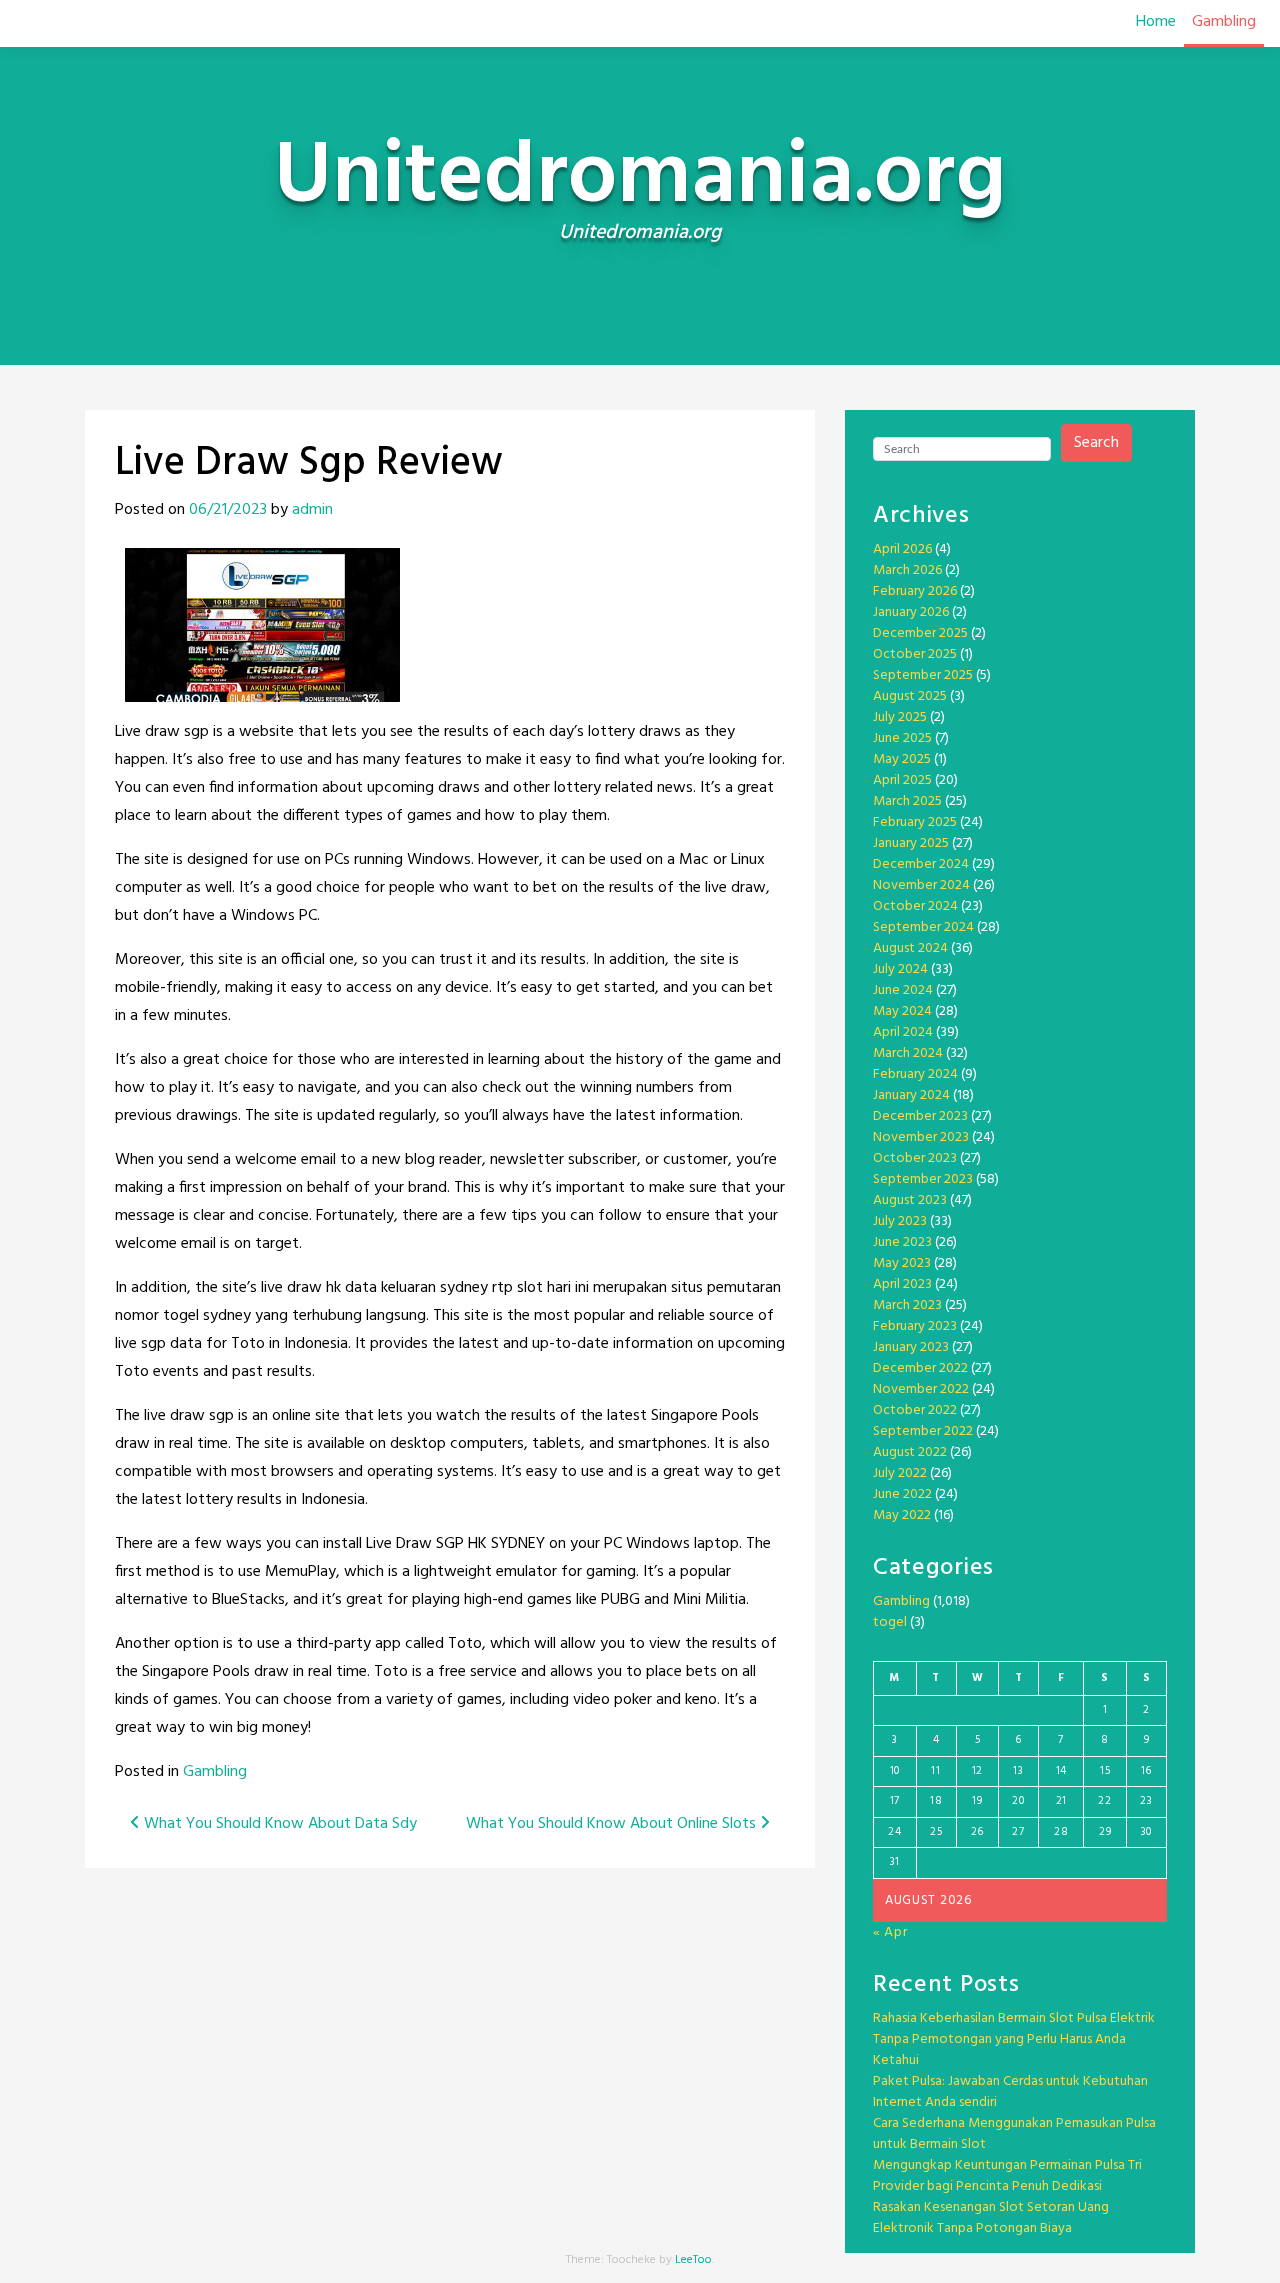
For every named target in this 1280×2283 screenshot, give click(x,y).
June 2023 (902, 1242)
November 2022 (921, 1389)
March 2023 (907, 1305)
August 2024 (910, 948)
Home (1156, 22)
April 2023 (902, 1284)
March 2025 (907, 801)
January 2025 (911, 843)
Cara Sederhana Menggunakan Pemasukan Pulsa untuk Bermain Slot (1014, 2134)
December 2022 (920, 1368)
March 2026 (907, 570)
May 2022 (902, 1515)
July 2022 (900, 1473)
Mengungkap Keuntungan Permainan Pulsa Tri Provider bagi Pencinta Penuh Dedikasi (1007, 2176)
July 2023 (900, 1221)
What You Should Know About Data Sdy (278, 1824)
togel (890, 1622)
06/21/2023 (228, 510)
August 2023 (910, 1200)
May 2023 (902, 1263)
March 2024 (908, 1053)
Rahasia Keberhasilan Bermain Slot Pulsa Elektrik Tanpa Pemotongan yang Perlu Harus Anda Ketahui (1014, 2039)
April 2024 (903, 1032)
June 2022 (902, 1494)
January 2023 (911, 1347)
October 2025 (915, 654)
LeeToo (693, 2260)
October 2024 (915, 906)
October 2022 (915, 1410)
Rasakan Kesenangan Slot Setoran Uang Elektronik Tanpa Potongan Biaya (991, 2218)
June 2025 (902, 738)
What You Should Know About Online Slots (613, 1824)
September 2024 (923, 927)
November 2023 (921, 1137)
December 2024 (921, 864)
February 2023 (915, 1326)
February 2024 (915, 1074)
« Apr (890, 1932)
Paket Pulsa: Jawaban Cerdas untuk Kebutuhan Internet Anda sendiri (1010, 2092)
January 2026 (911, 612)
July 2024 (900, 969)
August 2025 (910, 696)
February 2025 (915, 822)
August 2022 (910, 1452)
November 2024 (921, 885)
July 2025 (900, 717)
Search (1096, 443)
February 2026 (915, 591)
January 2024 (911, 1095)
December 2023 (920, 1116)
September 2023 (923, 1179)
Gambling (1224, 22)
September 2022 (923, 1431)
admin (312, 510)
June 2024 (903, 990)
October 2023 (915, 1158)
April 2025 (902, 780)
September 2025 (923, 675)
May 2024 (902, 1011)
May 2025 (902, 759)
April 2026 (902, 549)
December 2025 (920, 633)
